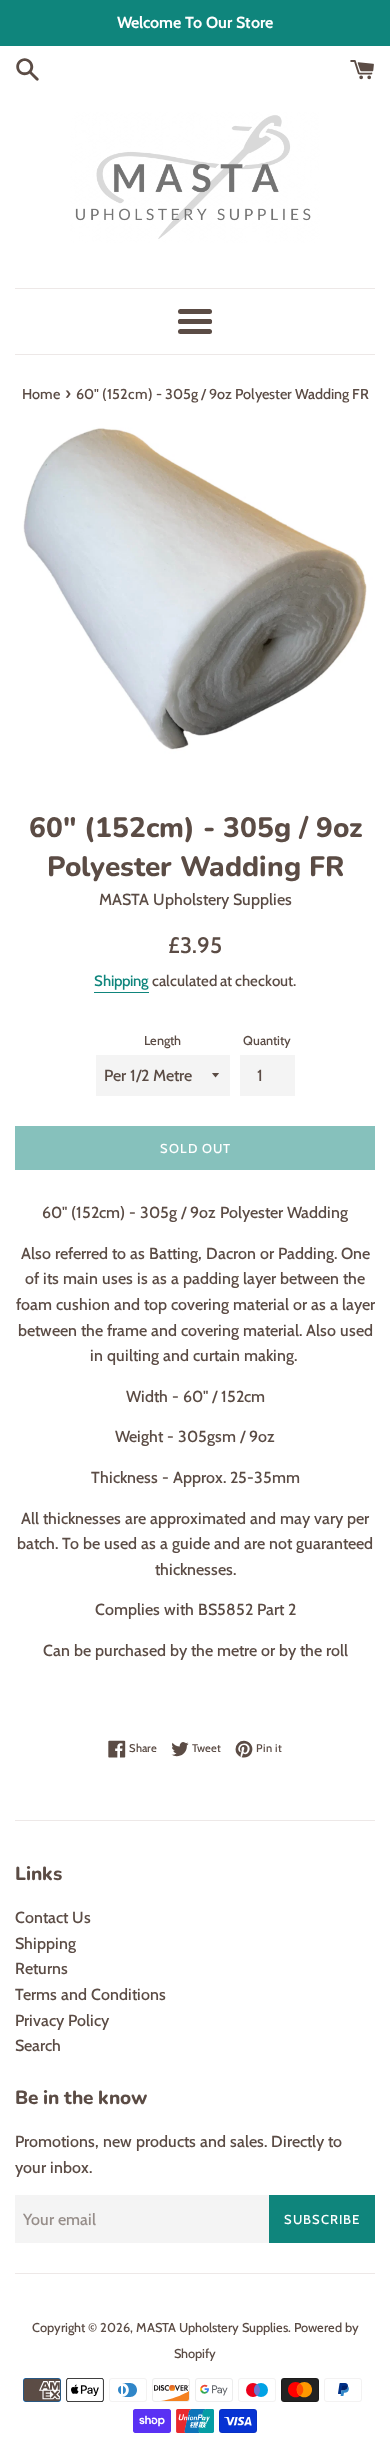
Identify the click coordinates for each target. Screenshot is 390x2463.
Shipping (121, 981)
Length (162, 1040)
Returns (41, 1968)
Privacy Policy (62, 2020)
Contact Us (53, 1917)
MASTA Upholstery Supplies (212, 2327)
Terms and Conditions (90, 1994)
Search (38, 2045)
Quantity (267, 1040)
